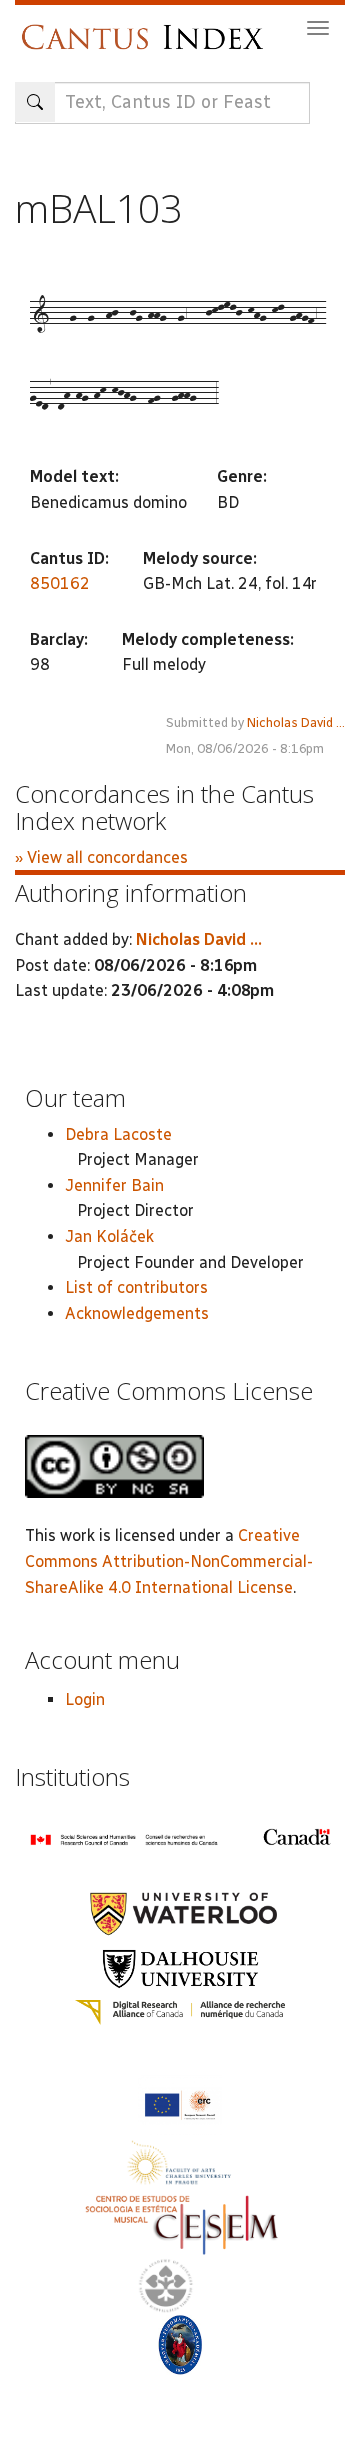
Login (85, 1699)
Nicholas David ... (296, 722)
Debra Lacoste (118, 1134)
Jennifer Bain (114, 1185)
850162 (60, 583)
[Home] (147, 27)
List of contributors (136, 1287)
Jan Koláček (109, 1236)
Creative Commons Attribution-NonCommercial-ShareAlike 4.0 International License (169, 1561)
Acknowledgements (137, 1313)
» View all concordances (101, 857)
